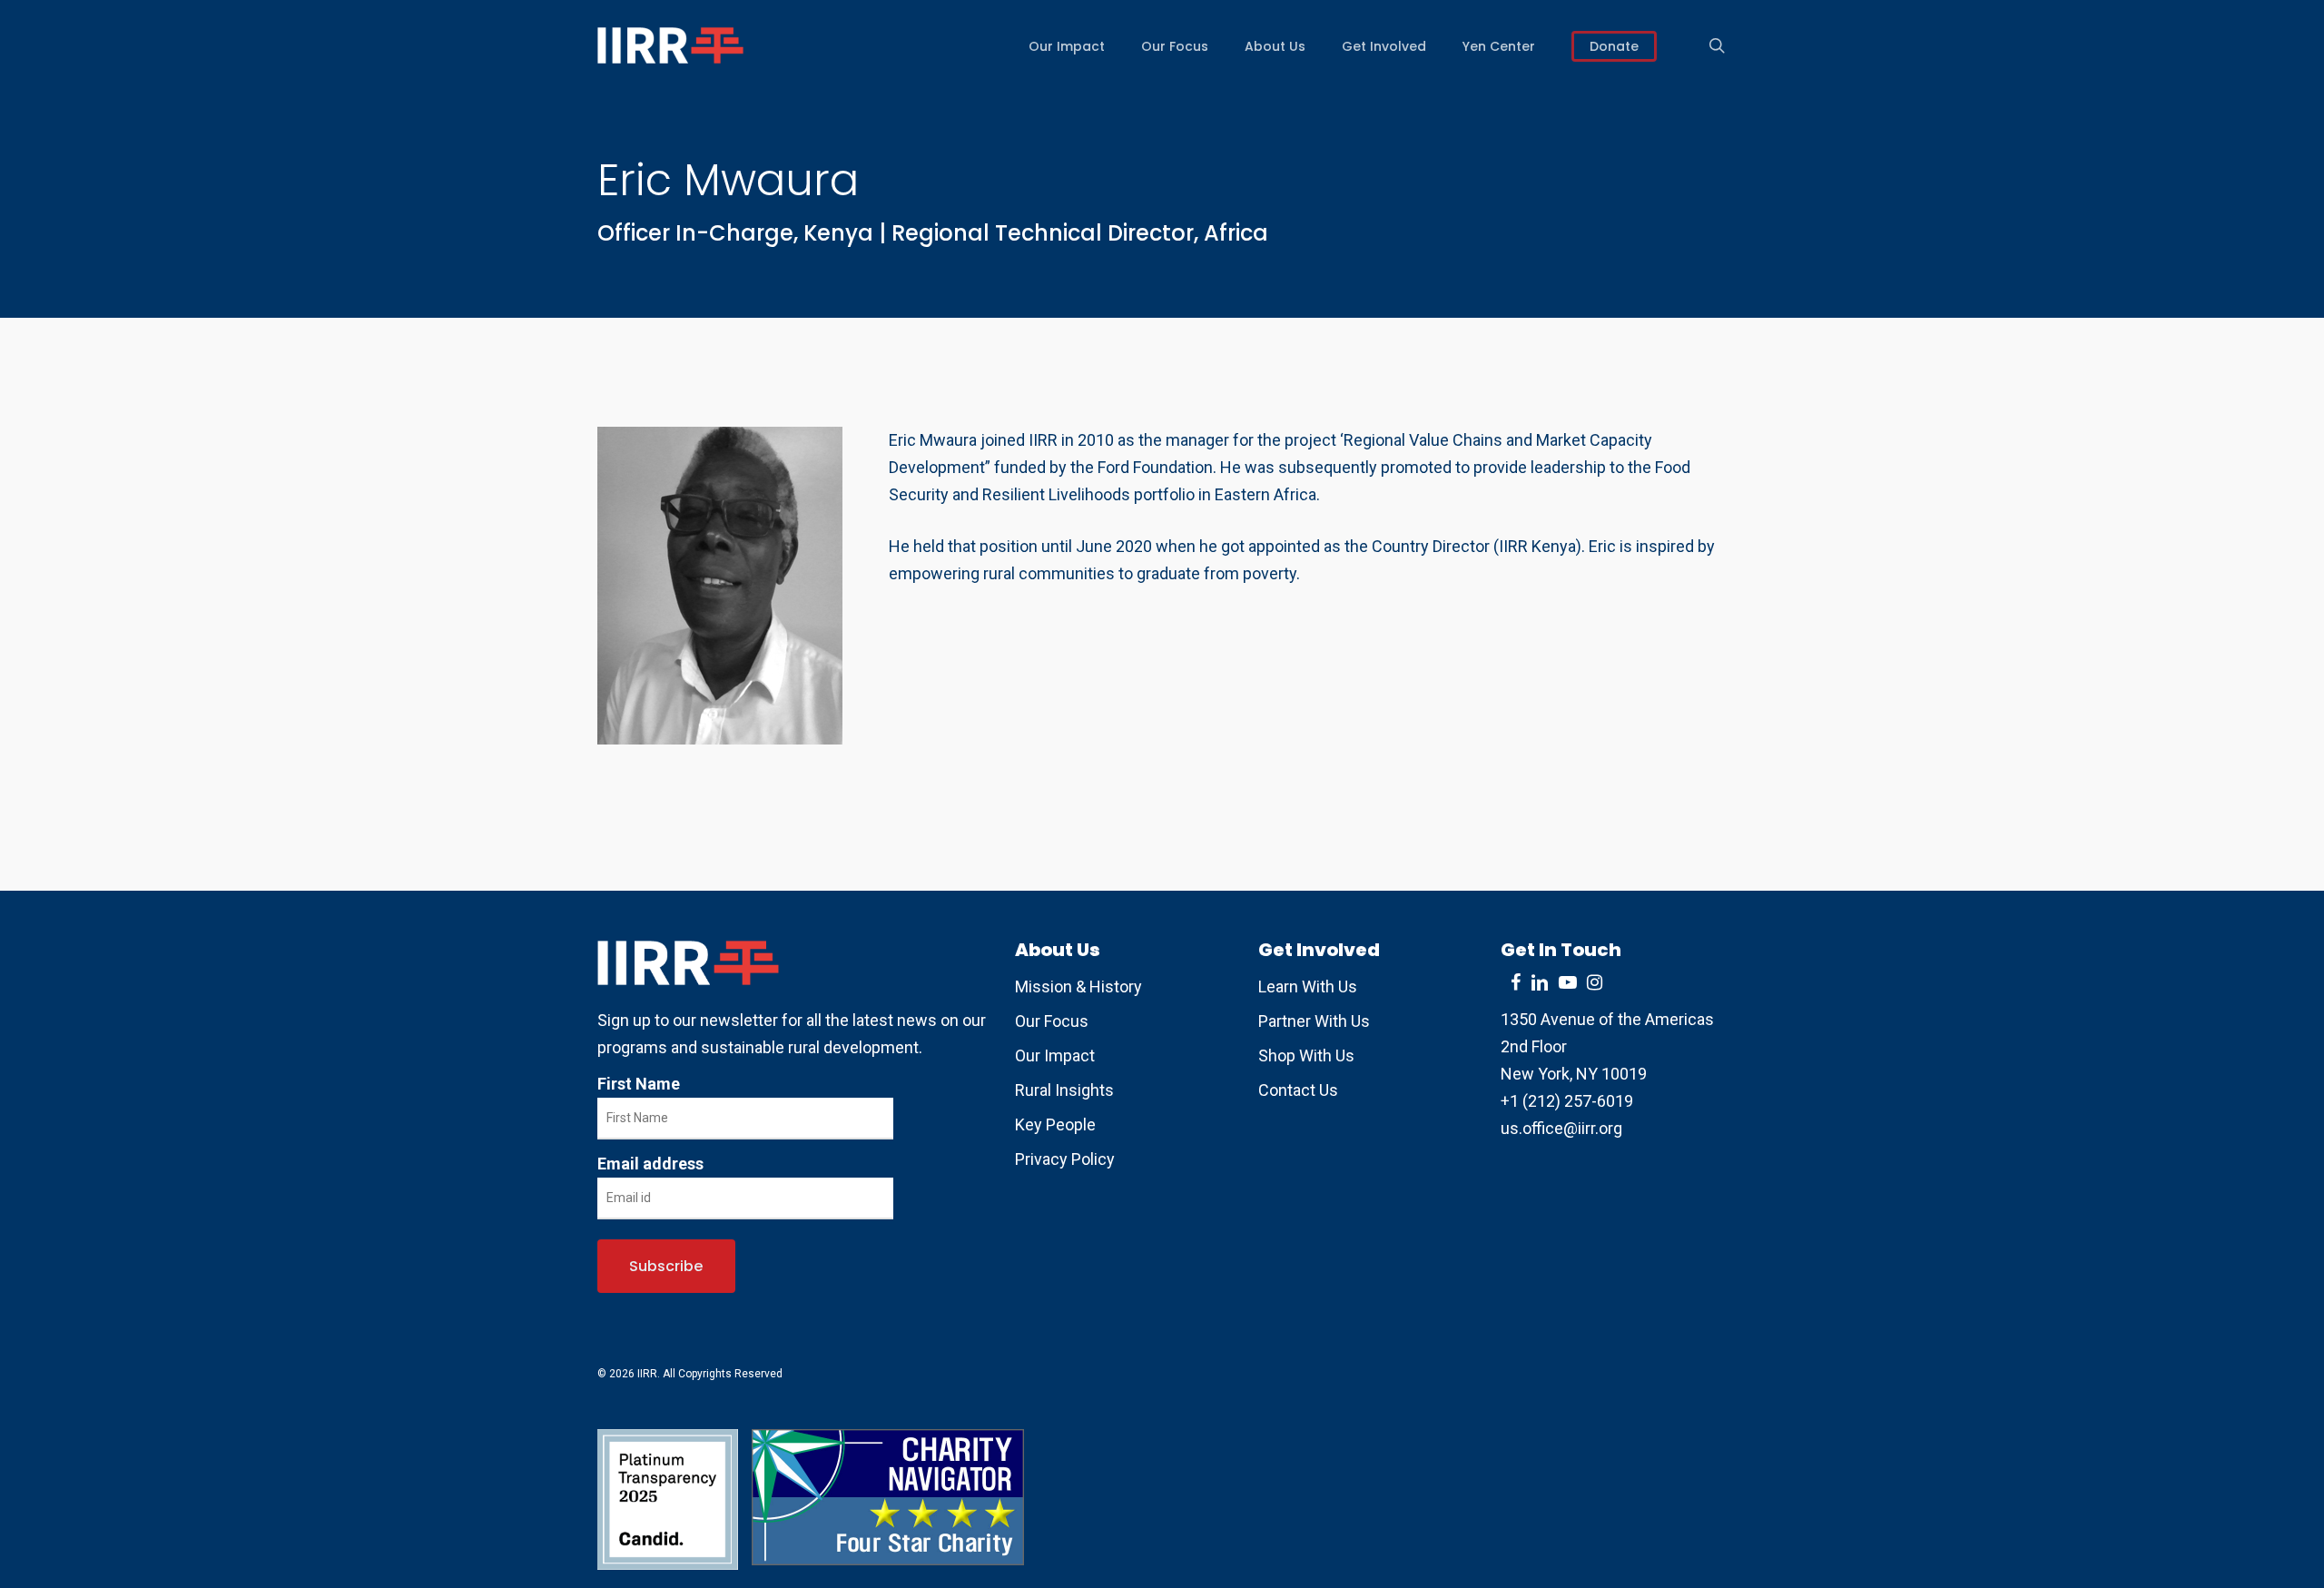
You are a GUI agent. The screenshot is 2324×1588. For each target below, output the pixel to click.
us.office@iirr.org (1561, 1128)
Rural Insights (1064, 1090)
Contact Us (1298, 1090)
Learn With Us (1308, 986)
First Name (639, 1084)
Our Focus (1052, 1021)
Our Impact (1055, 1055)
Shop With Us (1306, 1055)
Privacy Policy (1065, 1159)
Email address (650, 1164)
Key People (1055, 1124)
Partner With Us (1314, 1021)
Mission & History (1078, 986)
